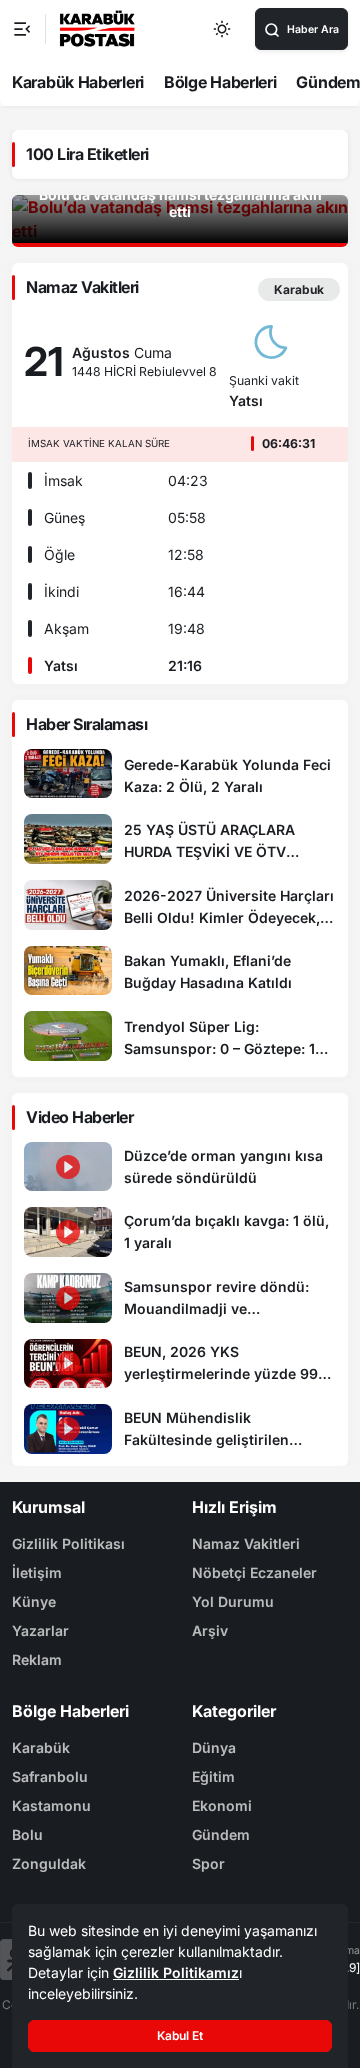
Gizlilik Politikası (68, 1543)
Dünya (214, 1747)
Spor (208, 1863)
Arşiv (210, 1630)
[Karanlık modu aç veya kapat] (223, 29)
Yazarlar (40, 1630)
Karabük (41, 1747)
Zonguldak (49, 1863)
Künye (34, 1601)
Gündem (221, 1834)
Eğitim (213, 1776)
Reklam (37, 1659)
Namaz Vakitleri (246, 1543)
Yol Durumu (233, 1601)
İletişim (37, 1572)
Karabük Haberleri (78, 82)
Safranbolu (50, 1776)
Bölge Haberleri (220, 82)
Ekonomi (222, 1805)
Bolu (27, 1834)
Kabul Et (180, 2035)
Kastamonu (51, 1805)
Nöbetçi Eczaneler (254, 1572)
